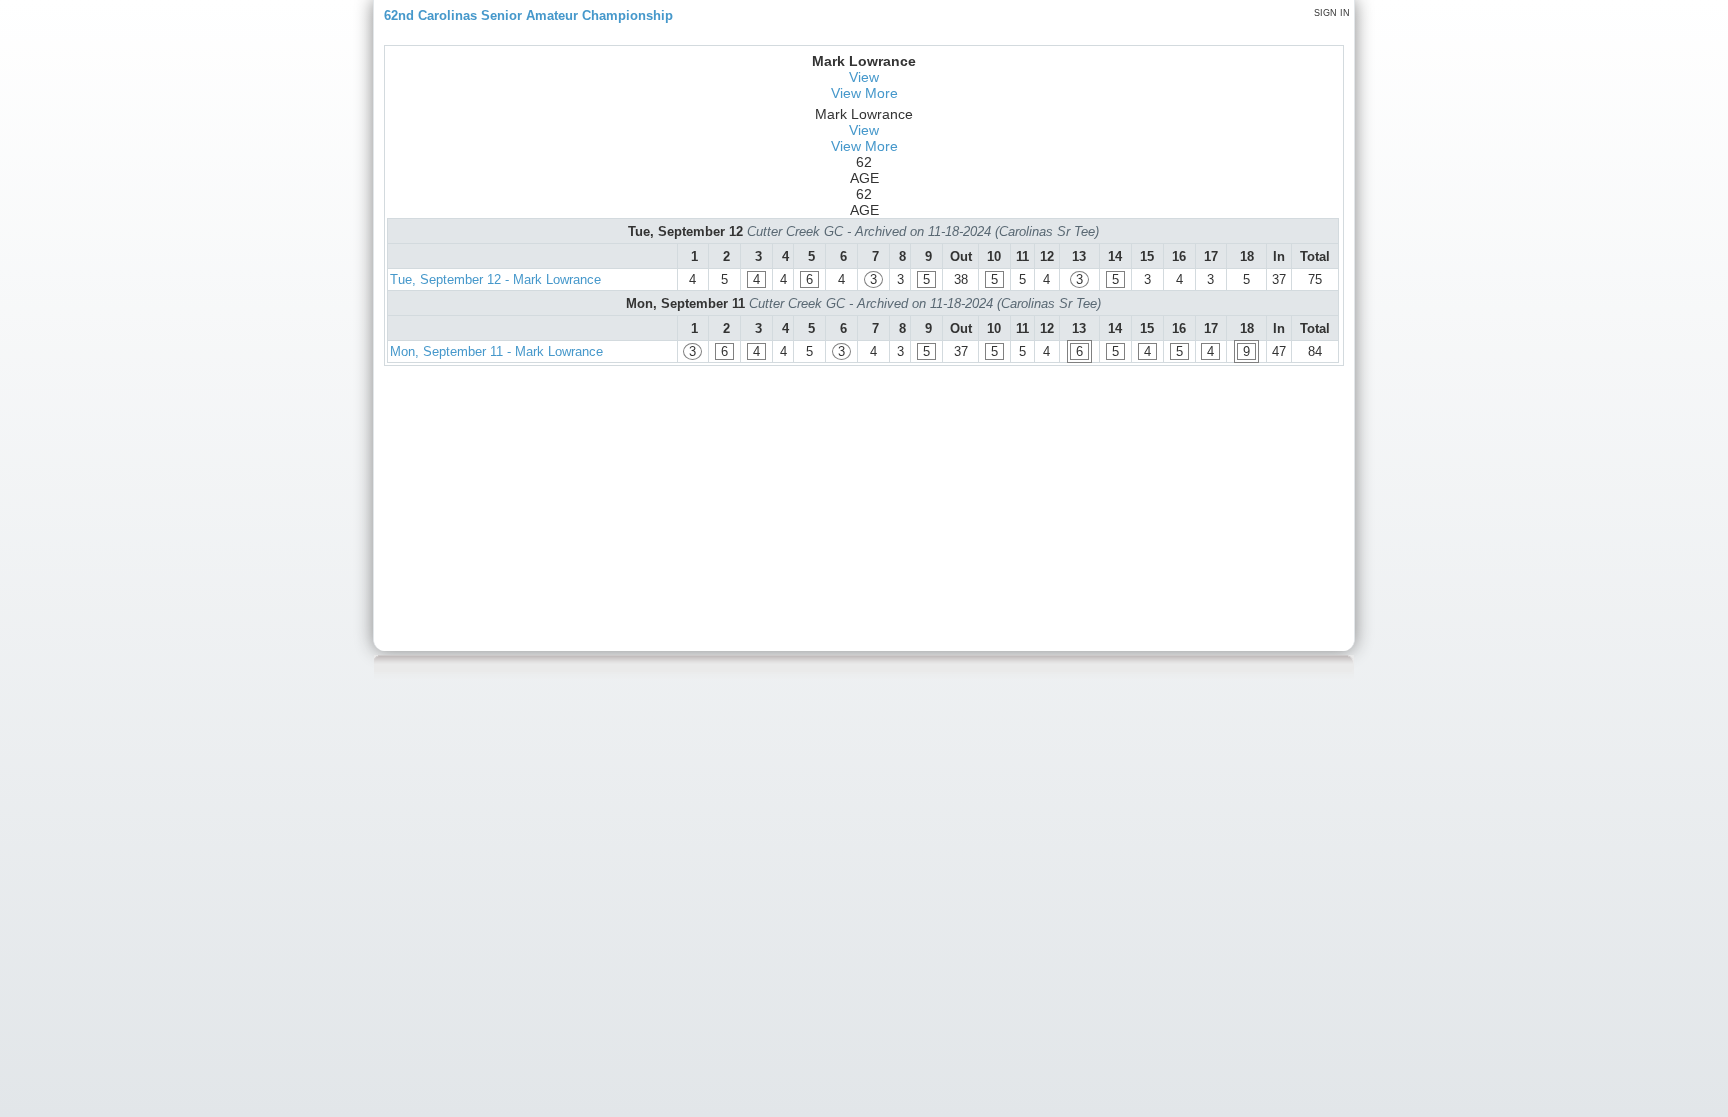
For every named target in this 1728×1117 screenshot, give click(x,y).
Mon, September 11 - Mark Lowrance (496, 351)
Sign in (1332, 13)
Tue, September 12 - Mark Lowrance (495, 279)
